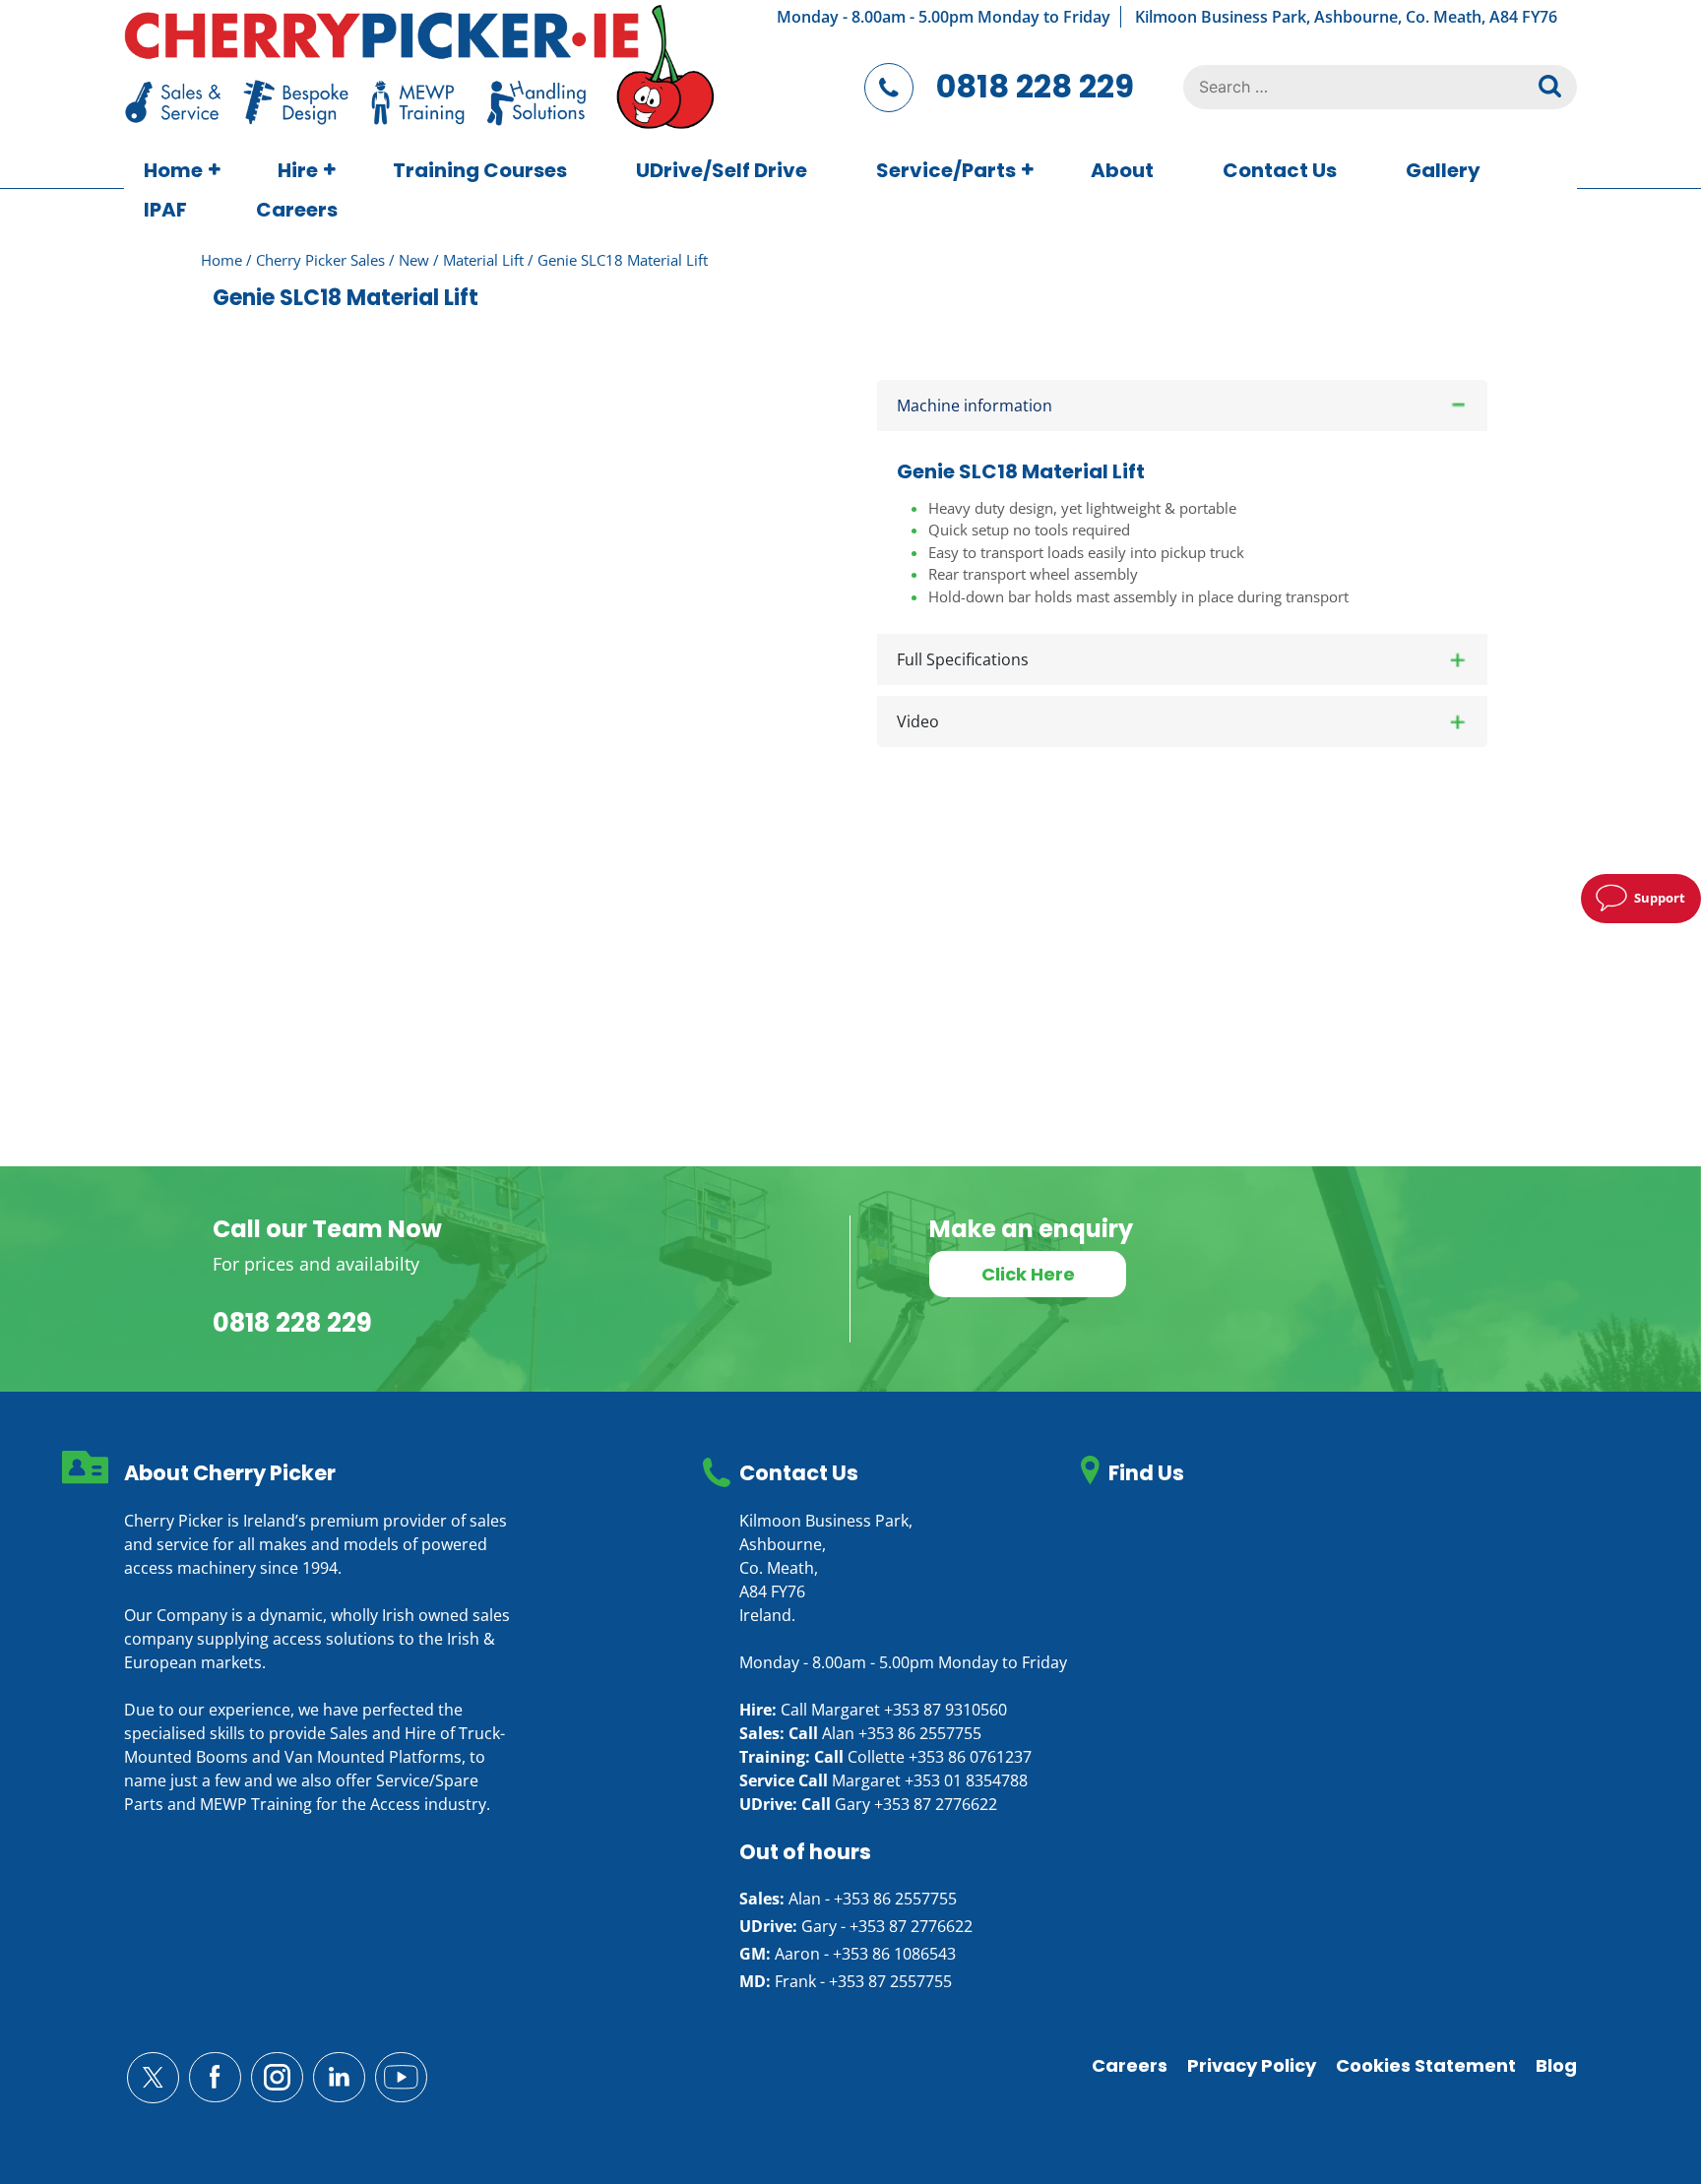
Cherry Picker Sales (320, 260)
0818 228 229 (1035, 86)
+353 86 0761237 (970, 1757)
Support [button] (1660, 898)
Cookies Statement (1426, 2065)
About (1122, 170)
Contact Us (1280, 170)
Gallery (1443, 170)
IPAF (165, 210)
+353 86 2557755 (920, 1733)
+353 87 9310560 (945, 1710)
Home (173, 170)
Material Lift (483, 260)
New (414, 260)
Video (918, 721)
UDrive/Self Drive (722, 170)
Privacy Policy (1252, 2065)
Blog (1556, 2065)
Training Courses (480, 170)
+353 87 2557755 (890, 1981)
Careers (297, 210)
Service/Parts (946, 170)
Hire (298, 170)
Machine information (975, 406)
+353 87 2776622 (936, 1804)
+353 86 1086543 (894, 1954)
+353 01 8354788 (966, 1780)
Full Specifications (963, 659)
